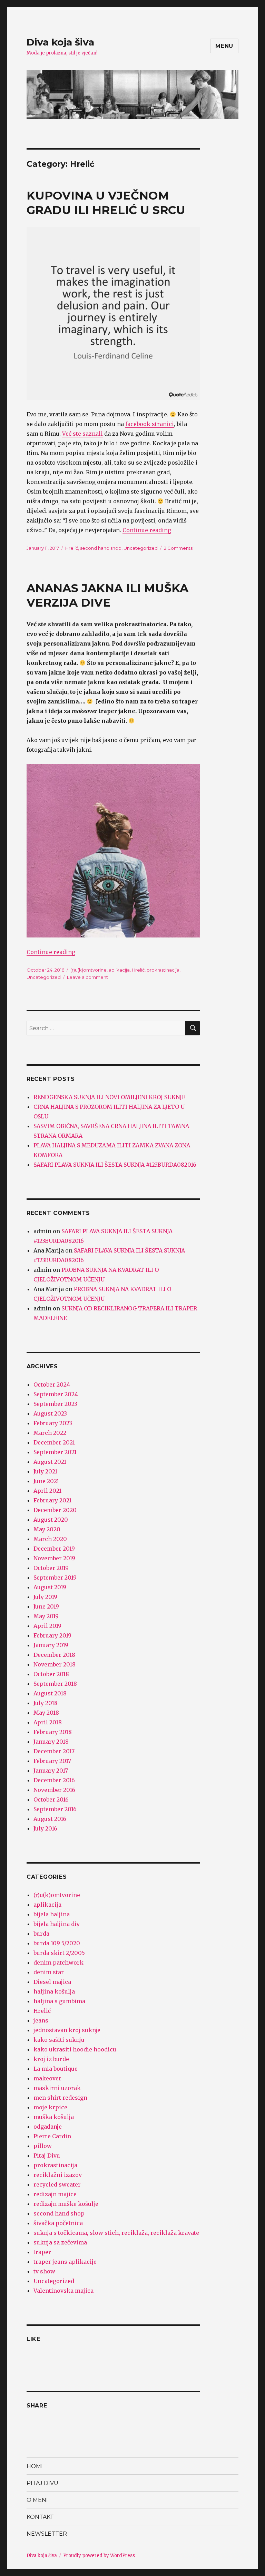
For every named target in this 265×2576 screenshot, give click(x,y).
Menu (224, 46)
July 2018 (46, 1703)
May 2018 (46, 1713)
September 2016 (55, 1809)
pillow (43, 2146)
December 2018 (54, 1655)
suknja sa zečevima (60, 2242)
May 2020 (47, 1529)
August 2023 (50, 1413)
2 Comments (178, 548)
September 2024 (56, 1394)
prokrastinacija (163, 970)
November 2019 (54, 1558)
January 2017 (51, 1771)
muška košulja (54, 2117)
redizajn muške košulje (66, 2204)
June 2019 (46, 1606)
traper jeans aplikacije (65, 2262)
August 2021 (50, 1462)
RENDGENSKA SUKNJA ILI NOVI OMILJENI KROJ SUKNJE (109, 1097)
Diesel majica (52, 1982)
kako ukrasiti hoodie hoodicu (75, 2049)
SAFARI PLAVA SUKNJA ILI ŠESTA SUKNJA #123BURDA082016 (115, 1165)
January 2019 (51, 1645)
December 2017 (54, 1751)
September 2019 (55, 1578)
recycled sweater (57, 2184)
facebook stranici (150, 424)
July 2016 (45, 1828)
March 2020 (50, 1539)
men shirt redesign (60, 2098)
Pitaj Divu (47, 2156)
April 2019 (47, 1626)
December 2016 (54, 1780)
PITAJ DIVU (42, 2483)
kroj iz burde (51, 2059)
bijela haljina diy (57, 1924)
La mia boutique (56, 2069)
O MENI (37, 2500)
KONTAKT (40, 2517)
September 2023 (55, 1404)
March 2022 (50, 1433)
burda (41, 1934)
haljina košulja (54, 1991)
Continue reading (147, 530)
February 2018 (53, 1732)
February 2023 (53, 1423)
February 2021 (52, 1500)
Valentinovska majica (63, 2291)
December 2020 (55, 1510)
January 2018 (51, 1742)
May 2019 (46, 1616)
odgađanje (48, 2127)
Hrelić (72, 548)
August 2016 (50, 1819)
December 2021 (54, 1442)
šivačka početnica (58, 2223)
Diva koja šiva (60, 42)
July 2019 (45, 1597)
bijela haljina (52, 1914)
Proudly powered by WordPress (99, 2555)
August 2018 (50, 1693)
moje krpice (50, 2107)
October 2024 (52, 1385)
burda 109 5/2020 (57, 1943)
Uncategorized (141, 548)
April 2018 (48, 1722)
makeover (47, 2078)
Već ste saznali (82, 434)
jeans (41, 2020)
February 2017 (52, 1761)
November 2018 (55, 1664)
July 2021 (45, 1471)
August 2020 (51, 1520)
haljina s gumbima (59, 2001)
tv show (44, 2271)
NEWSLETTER (47, 2534)
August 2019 (50, 1587)
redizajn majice (55, 2194)
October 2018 (51, 1674)
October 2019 (51, 1568)
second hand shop (101, 548)
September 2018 (55, 1684)
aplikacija (119, 970)
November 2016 (54, 1790)
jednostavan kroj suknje (67, 2030)
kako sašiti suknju (59, 2040)
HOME (36, 2466)
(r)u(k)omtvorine (89, 970)
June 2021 (46, 1481)
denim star (49, 1972)
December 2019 (54, 1549)
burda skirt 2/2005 (59, 1953)
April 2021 (47, 1491)
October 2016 (51, 1799)
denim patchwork (58, 1963)
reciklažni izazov (58, 2175)
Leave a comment (87, 977)
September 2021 (55, 1452)
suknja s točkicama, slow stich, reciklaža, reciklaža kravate (116, 2233)
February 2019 (52, 1635)
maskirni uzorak (57, 2088)
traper (42, 2252)
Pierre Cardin (52, 2136)
